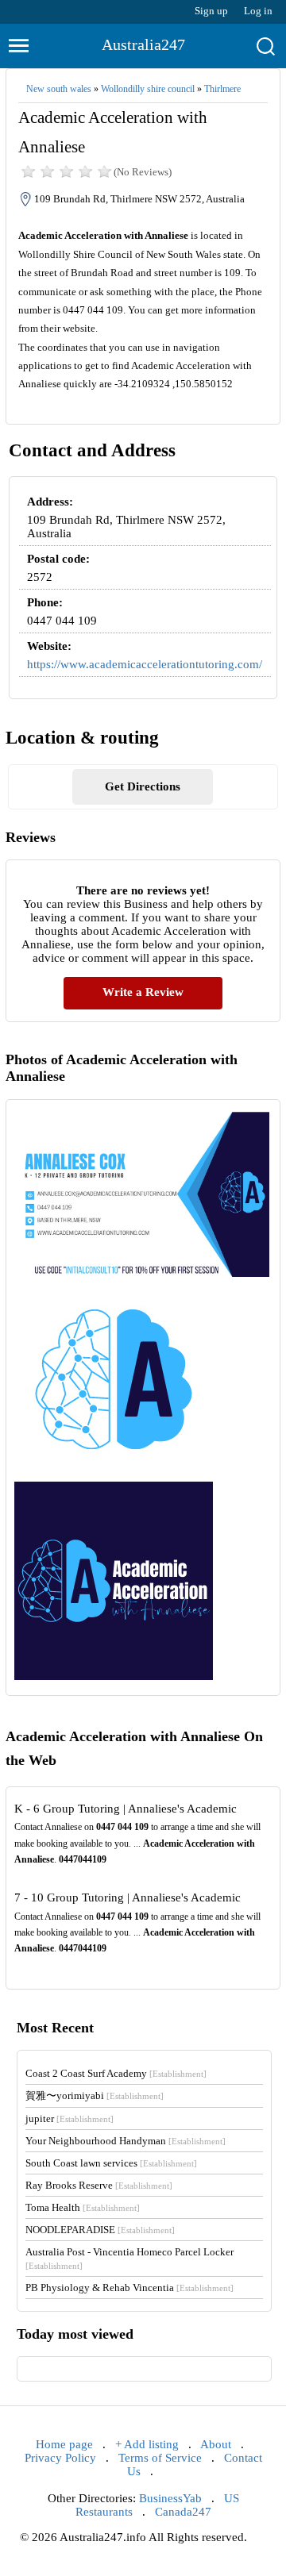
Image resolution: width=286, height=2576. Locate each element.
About (216, 2444)
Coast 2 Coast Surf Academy (116, 2073)
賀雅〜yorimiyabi (95, 2095)
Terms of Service (160, 2458)
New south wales (59, 89)
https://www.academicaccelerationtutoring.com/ (145, 664)
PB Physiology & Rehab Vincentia (129, 2288)
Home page (64, 2444)
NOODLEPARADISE (100, 2230)
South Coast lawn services (111, 2163)
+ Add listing (147, 2444)
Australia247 (143, 44)
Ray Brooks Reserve (99, 2185)
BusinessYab (170, 2498)
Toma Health (83, 2207)
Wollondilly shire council (148, 89)
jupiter (70, 2118)
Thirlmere (222, 89)
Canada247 (183, 2512)
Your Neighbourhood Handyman (126, 2141)
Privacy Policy (60, 2458)
